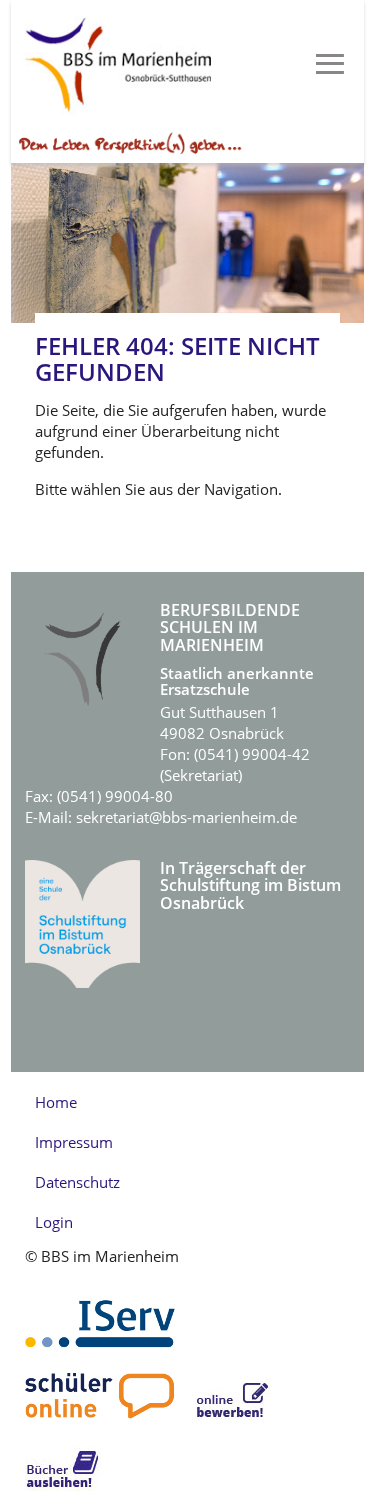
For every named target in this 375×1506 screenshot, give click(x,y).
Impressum (74, 1142)
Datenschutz (77, 1182)
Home (56, 1102)
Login (54, 1222)
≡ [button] (330, 65)
